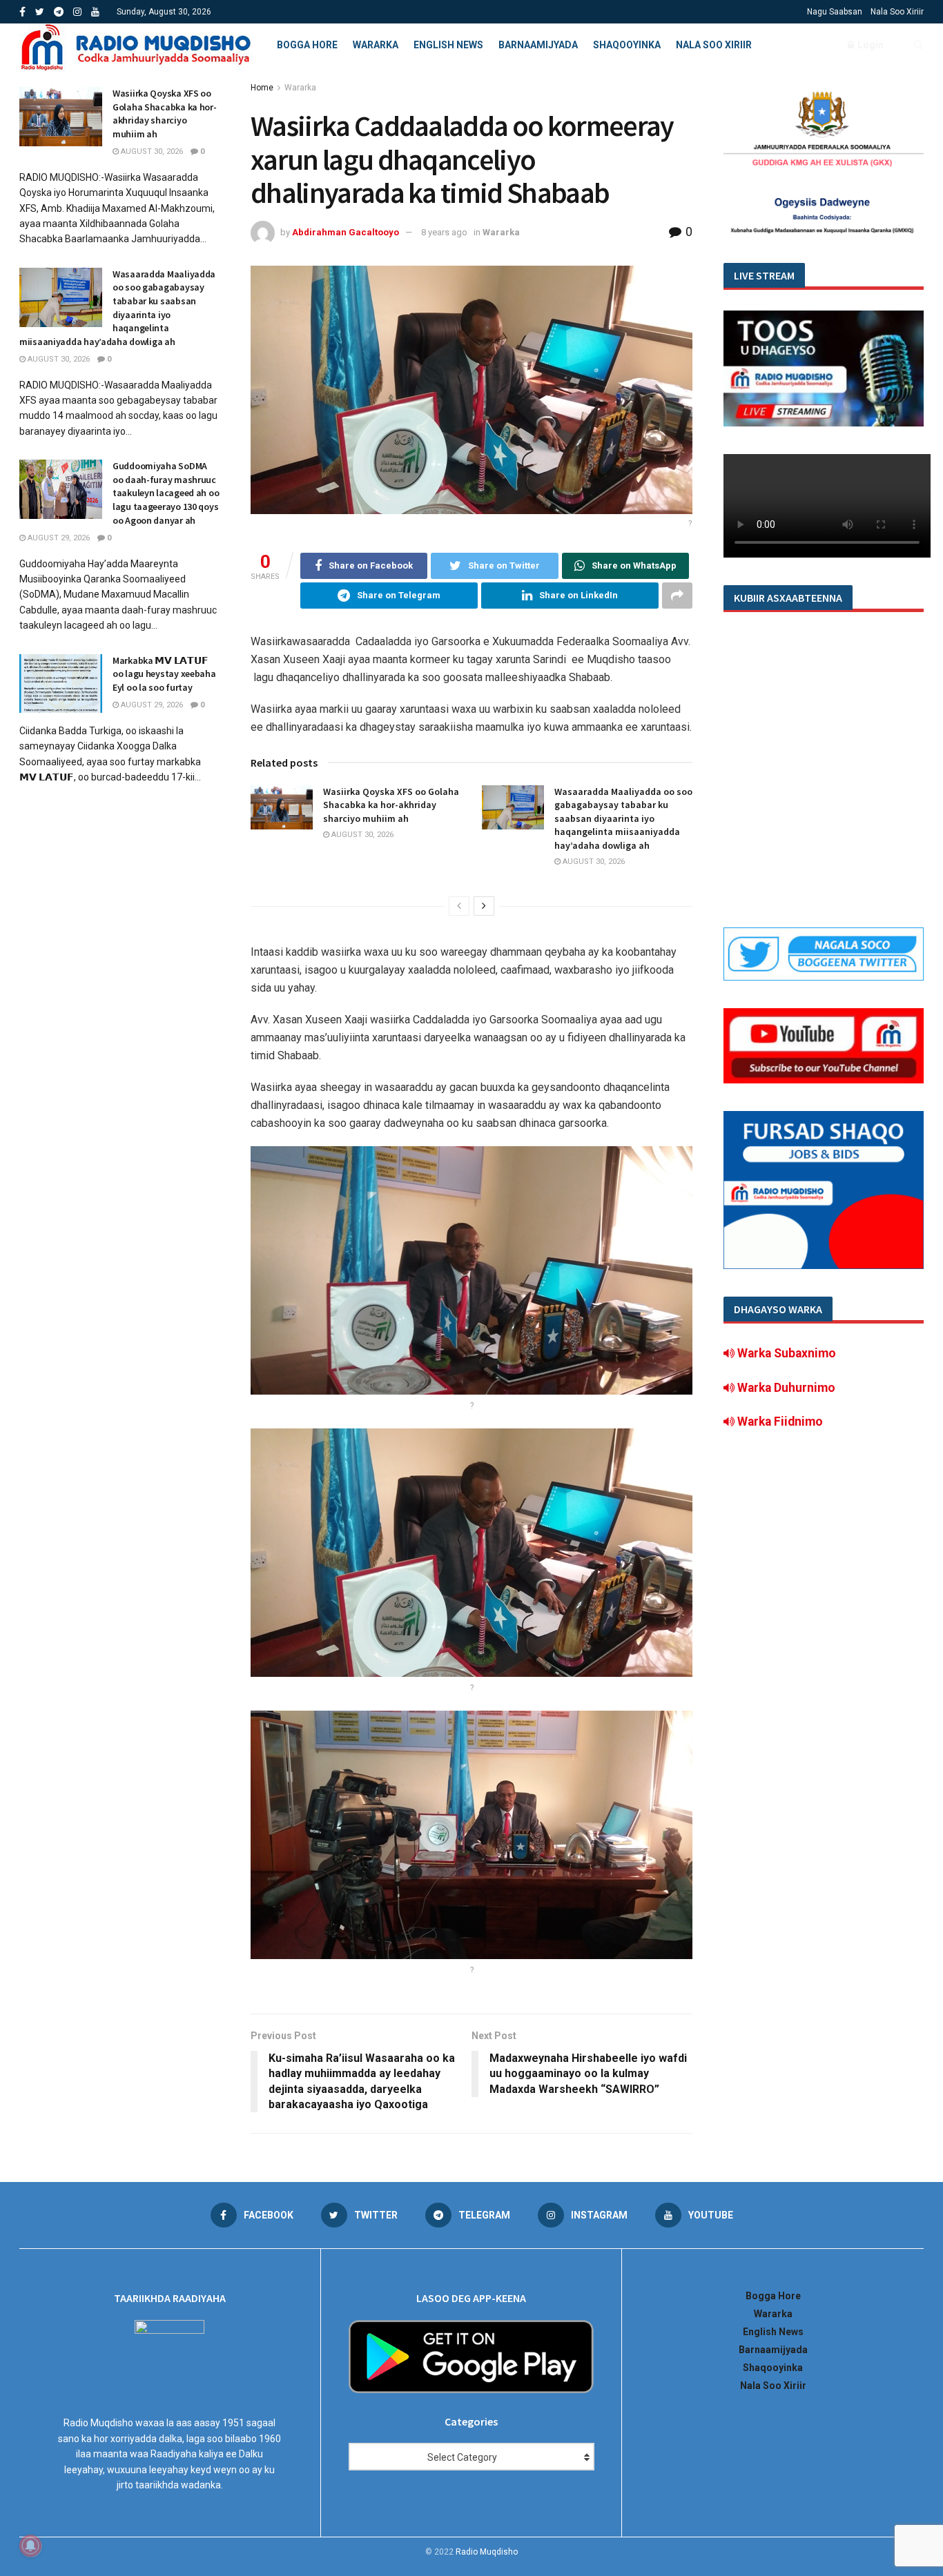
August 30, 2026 (361, 835)
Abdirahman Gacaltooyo (346, 232)
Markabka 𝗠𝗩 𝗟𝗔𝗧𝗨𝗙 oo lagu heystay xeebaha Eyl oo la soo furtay (164, 674)
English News (448, 45)
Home (262, 88)
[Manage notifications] (30, 2546)
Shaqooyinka (627, 45)
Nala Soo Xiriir (897, 12)
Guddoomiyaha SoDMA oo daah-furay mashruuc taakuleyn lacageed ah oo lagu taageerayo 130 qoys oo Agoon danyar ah (166, 493)
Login (869, 45)
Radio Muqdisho (487, 2552)
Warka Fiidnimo (779, 1422)
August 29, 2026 (58, 538)
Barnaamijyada (538, 45)
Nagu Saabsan (835, 12)
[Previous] (459, 906)
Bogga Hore (307, 45)
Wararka (376, 45)
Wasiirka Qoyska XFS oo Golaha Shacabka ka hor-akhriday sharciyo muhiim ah (391, 805)
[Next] (484, 906)
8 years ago (444, 232)
